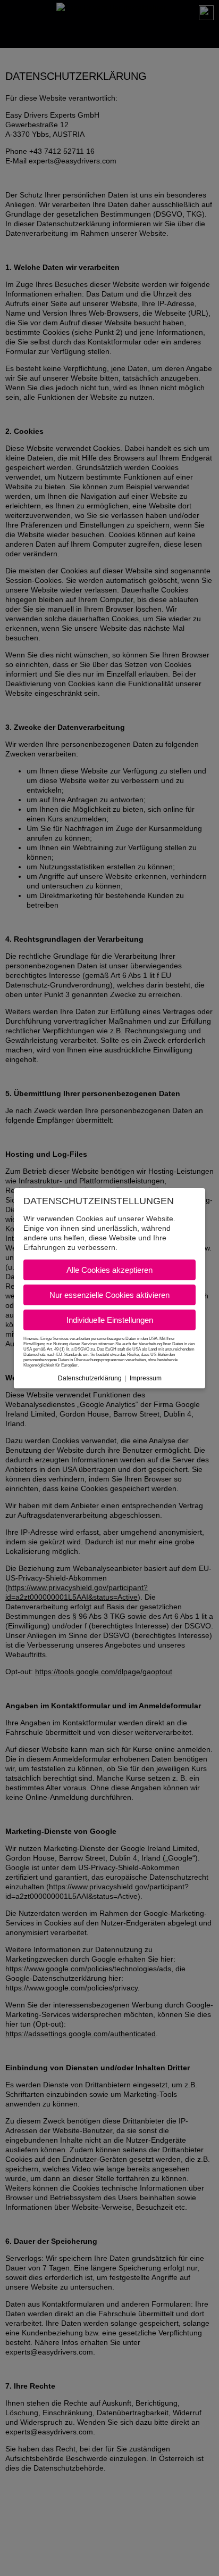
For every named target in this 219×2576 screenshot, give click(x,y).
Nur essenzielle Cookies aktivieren (109, 1295)
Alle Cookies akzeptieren (109, 1270)
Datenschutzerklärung (90, 1378)
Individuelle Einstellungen (110, 1320)
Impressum (146, 1378)
